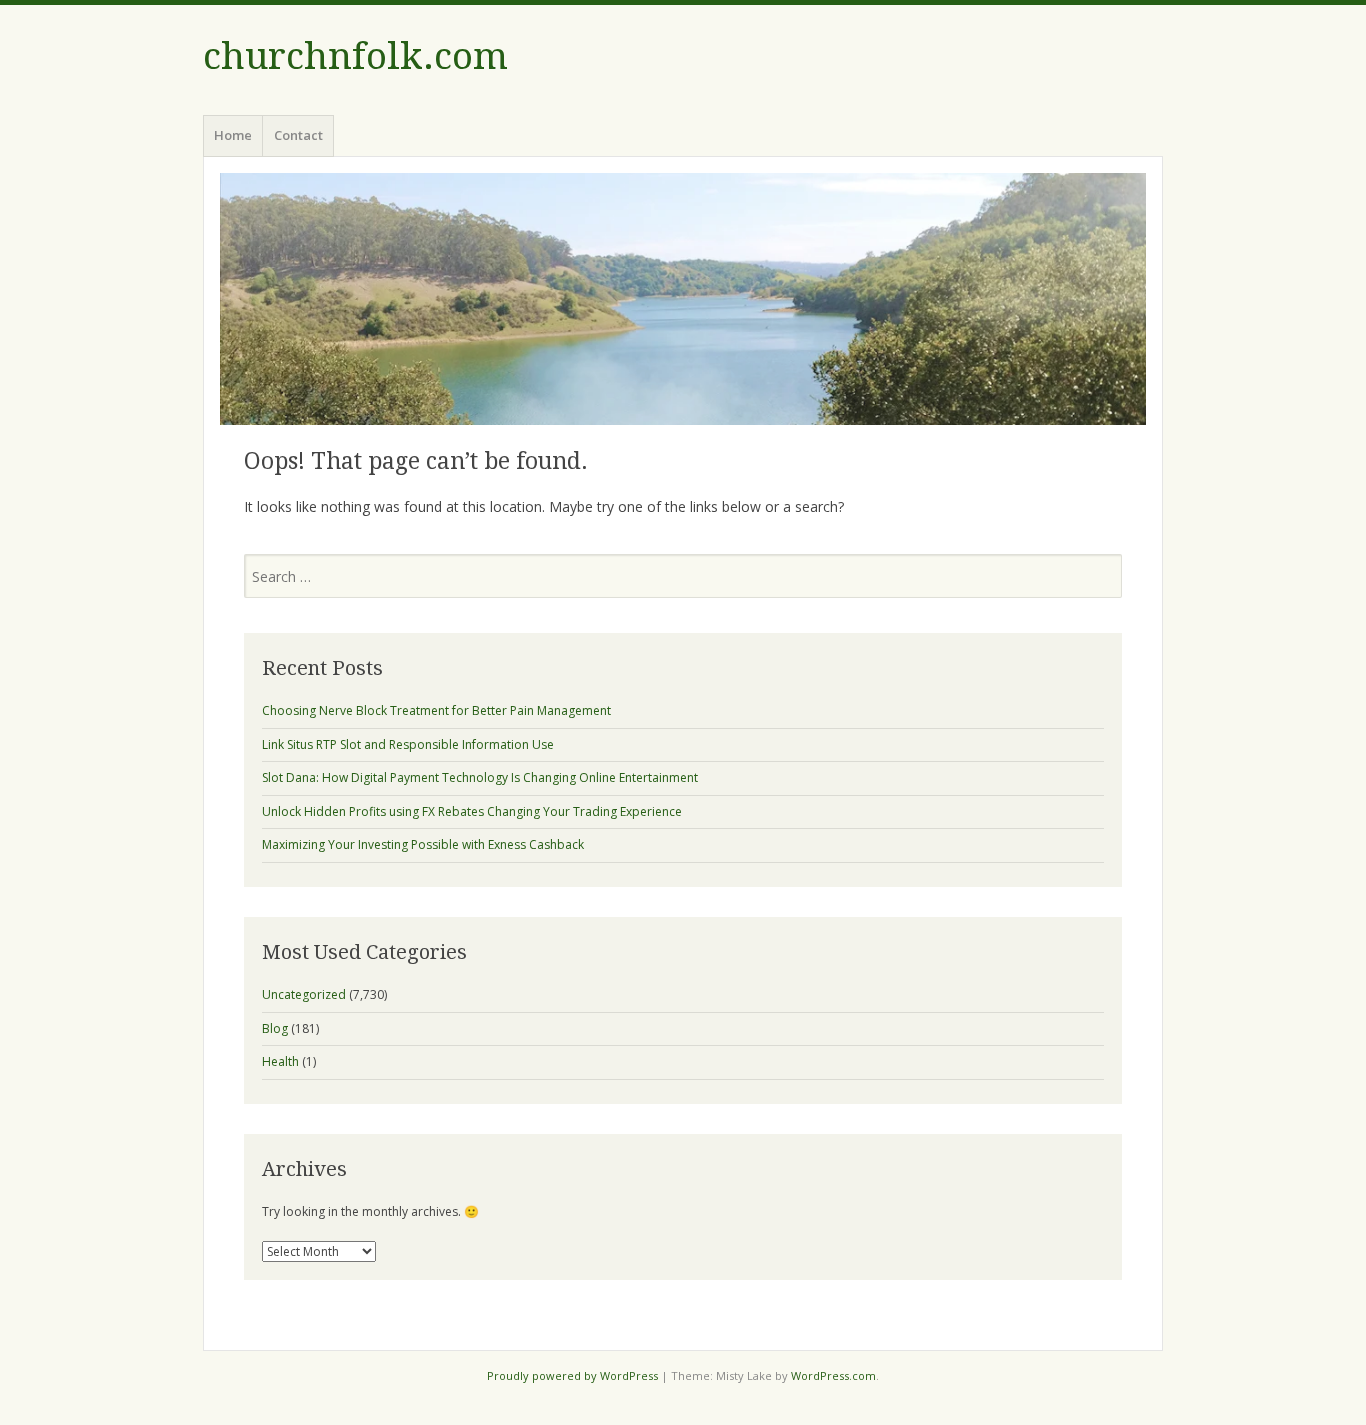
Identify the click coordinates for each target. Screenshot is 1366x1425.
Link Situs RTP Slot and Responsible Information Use (408, 744)
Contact (298, 135)
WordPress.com (833, 1375)
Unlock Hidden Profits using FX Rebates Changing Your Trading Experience (472, 811)
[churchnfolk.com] (683, 299)
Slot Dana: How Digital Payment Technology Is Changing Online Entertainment (480, 777)
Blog (275, 1028)
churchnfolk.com (355, 56)
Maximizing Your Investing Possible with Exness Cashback (423, 844)
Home (233, 135)
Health (280, 1061)
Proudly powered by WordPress (572, 1375)
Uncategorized (304, 994)
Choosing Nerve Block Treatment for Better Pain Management (436, 710)
